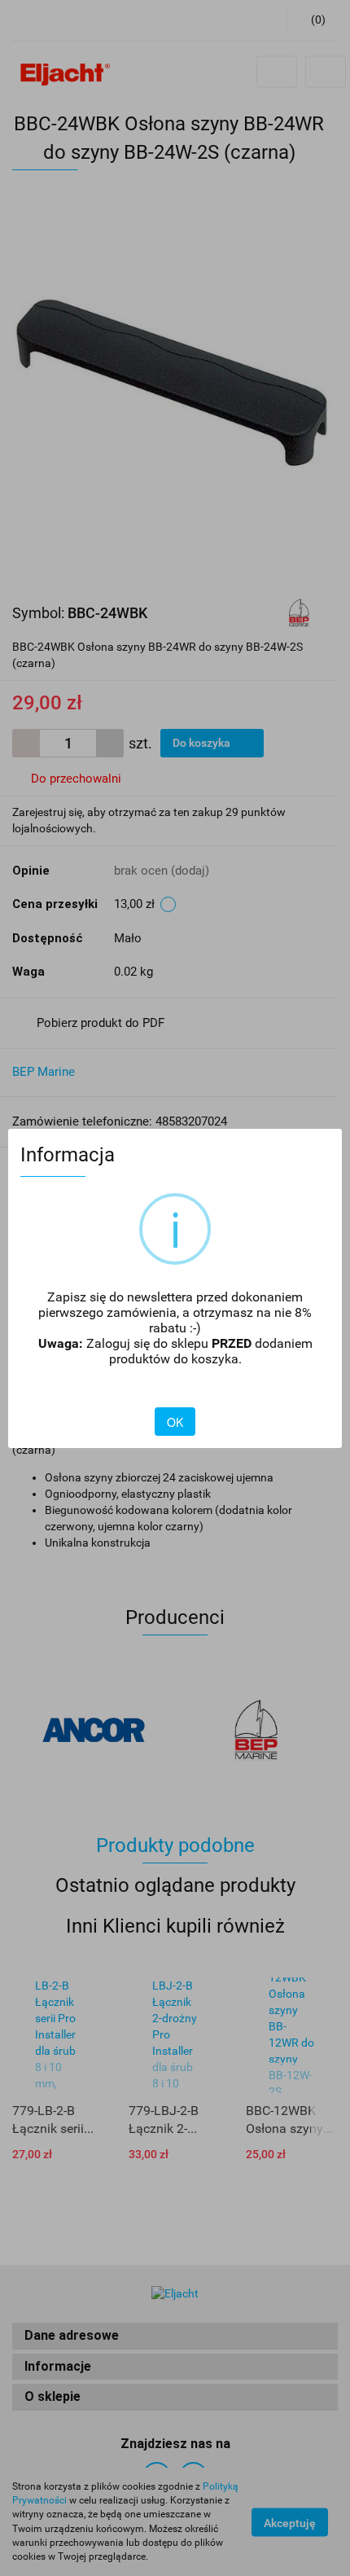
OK (175, 1422)
